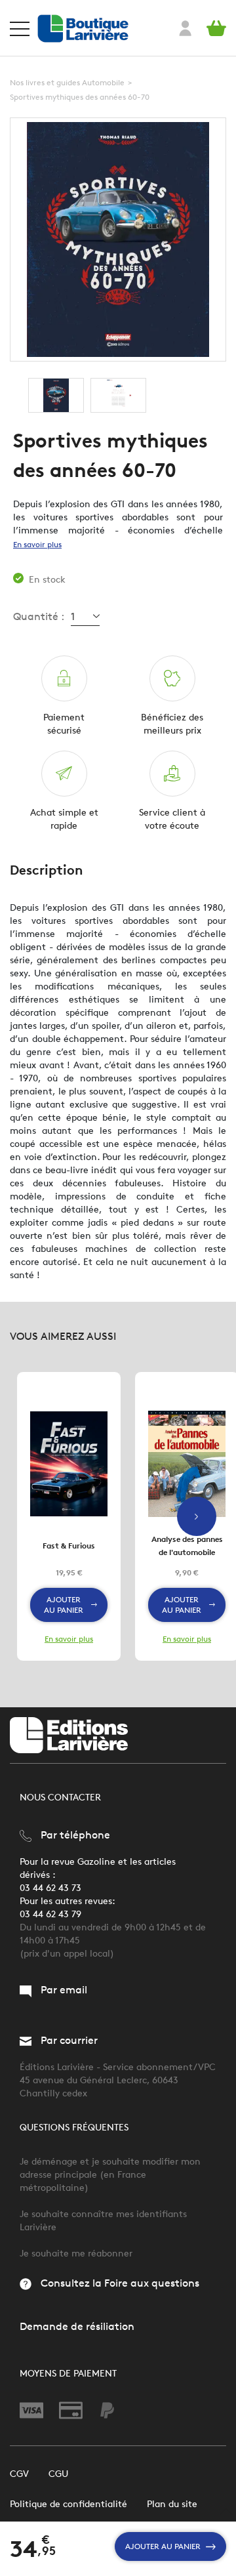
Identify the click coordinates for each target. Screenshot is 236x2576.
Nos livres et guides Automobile (67, 82)
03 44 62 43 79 (50, 1914)
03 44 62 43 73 (50, 1888)
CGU (58, 2474)
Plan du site (172, 2504)
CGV (19, 2474)
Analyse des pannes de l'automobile (187, 1546)
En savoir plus (37, 544)
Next (197, 1516)
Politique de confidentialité (69, 2504)
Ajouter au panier (163, 2546)
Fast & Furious (69, 1546)
